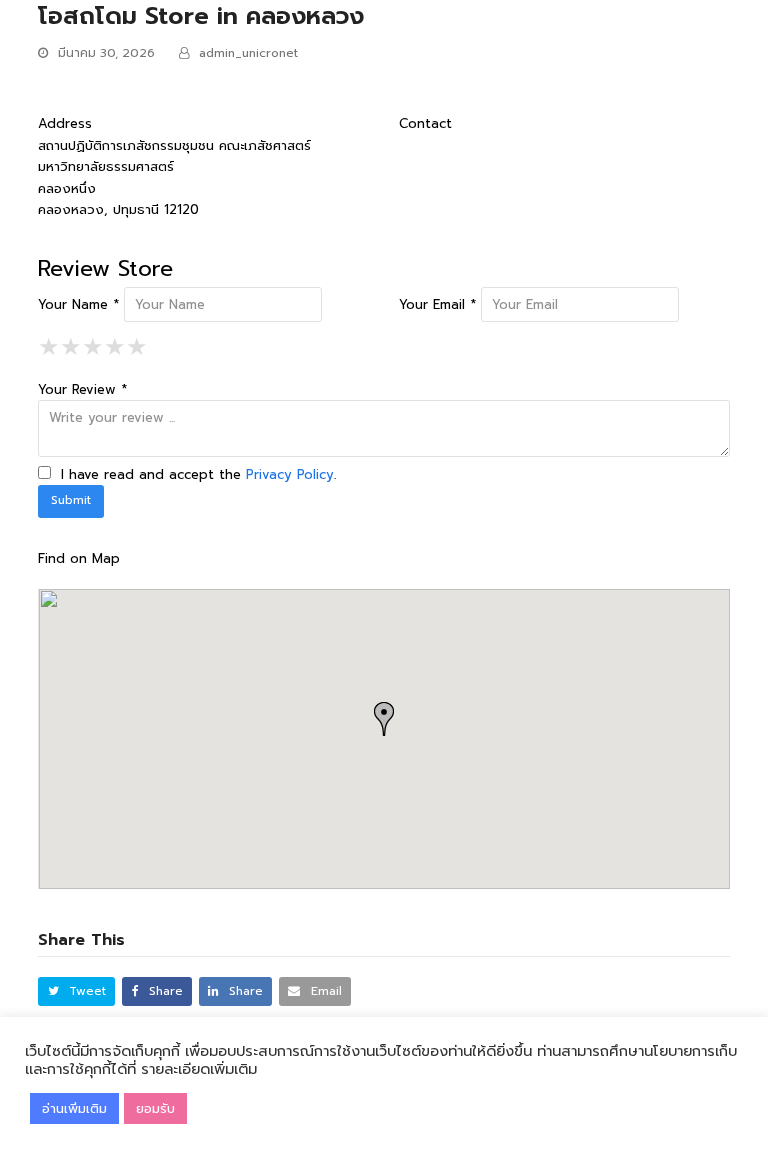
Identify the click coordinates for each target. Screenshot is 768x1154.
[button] (76, 991)
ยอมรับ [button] (155, 1108)
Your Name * (78, 304)
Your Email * (437, 304)
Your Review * (82, 389)
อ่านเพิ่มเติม (74, 1108)
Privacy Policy (290, 474)
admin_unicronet (248, 53)
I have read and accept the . (196, 474)
